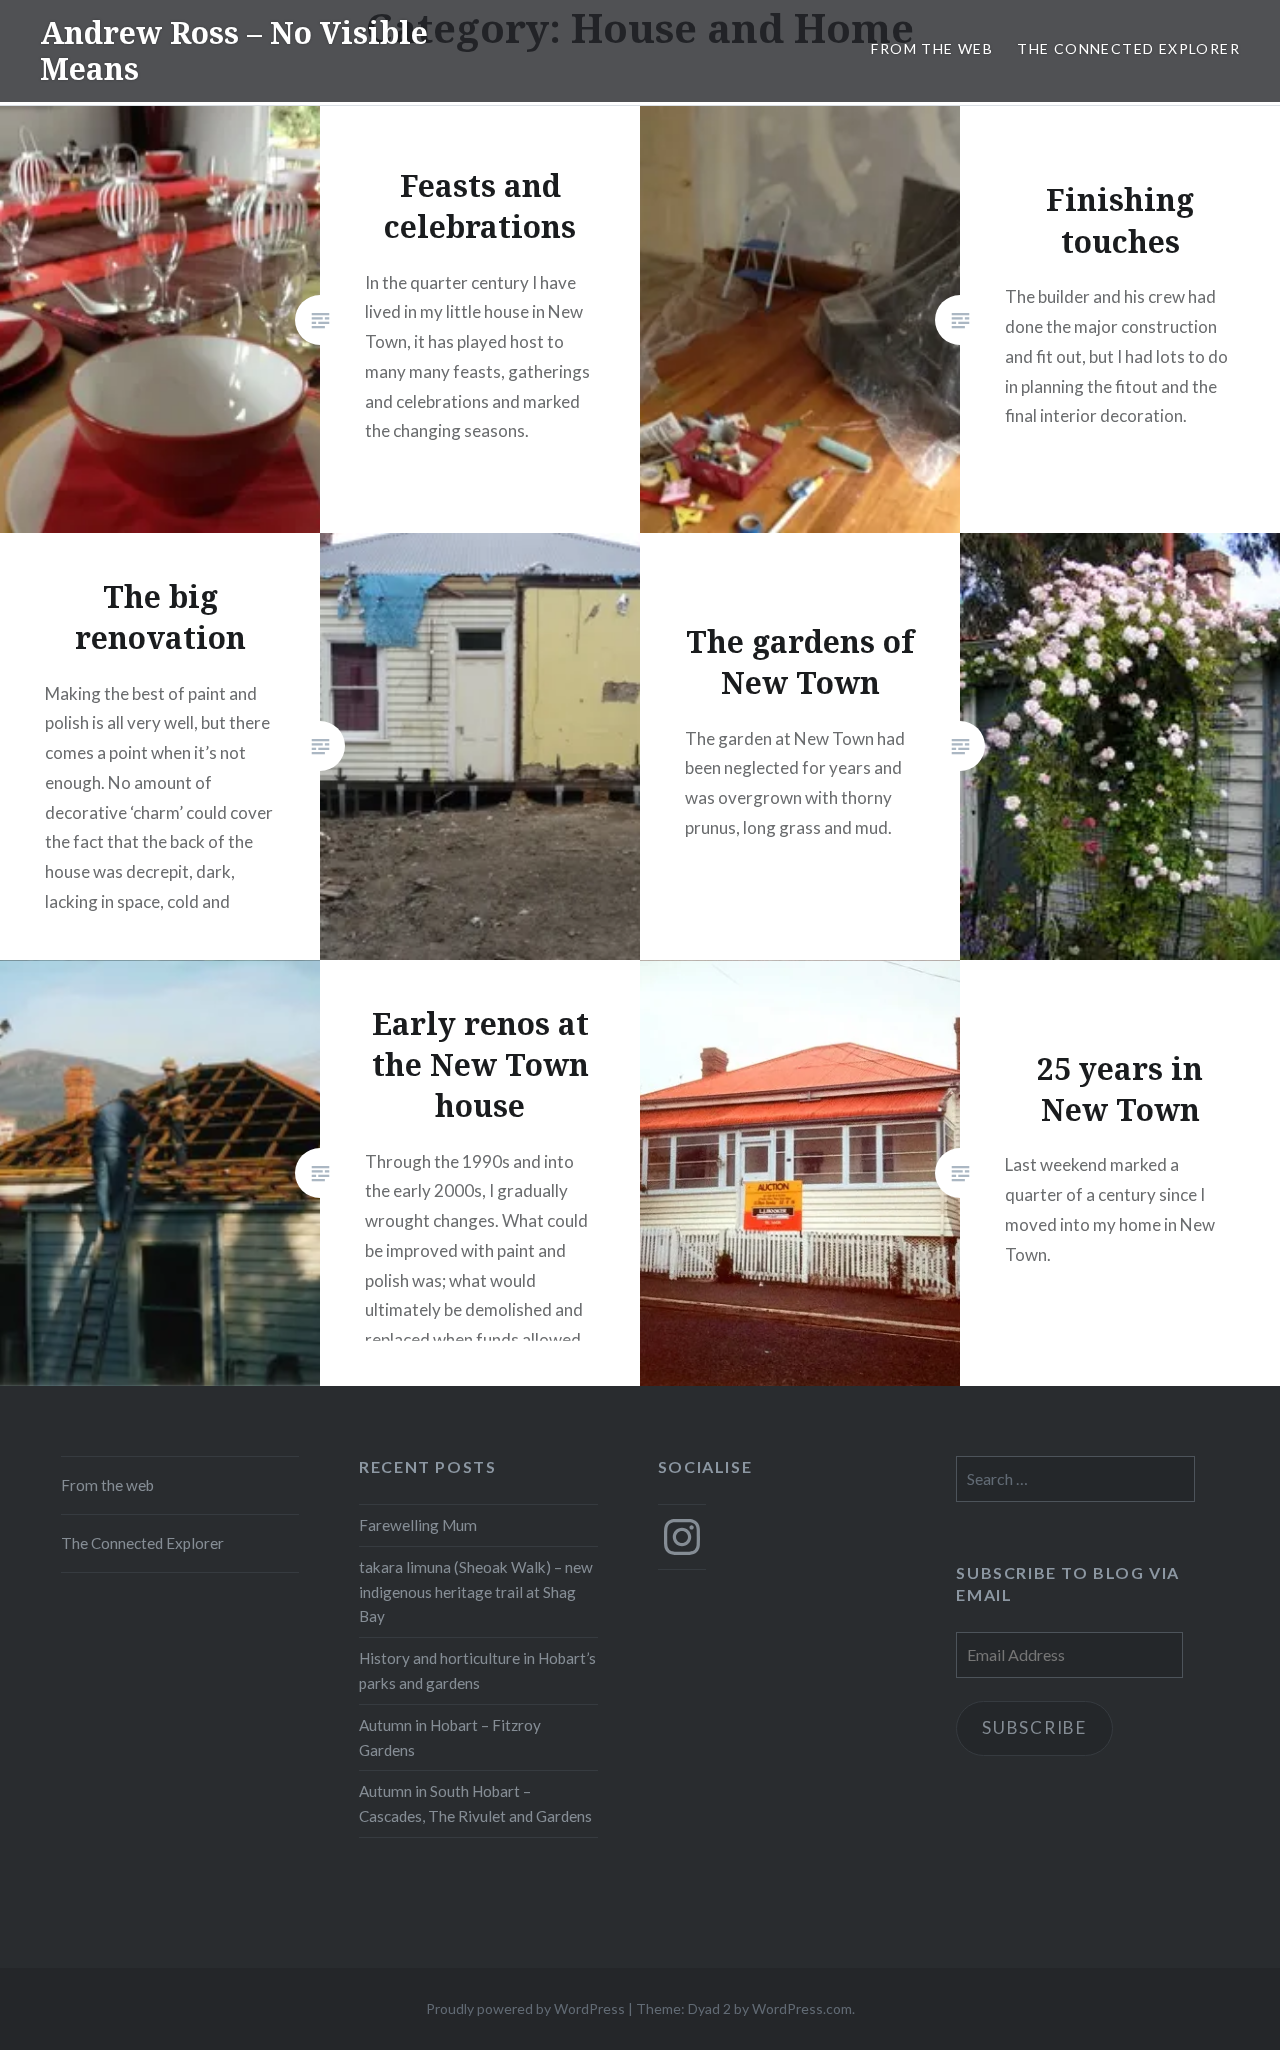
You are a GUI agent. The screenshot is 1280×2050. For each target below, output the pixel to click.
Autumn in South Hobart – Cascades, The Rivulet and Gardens (475, 1803)
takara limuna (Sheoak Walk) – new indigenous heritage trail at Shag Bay (476, 1592)
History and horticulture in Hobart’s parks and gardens (477, 1670)
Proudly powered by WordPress (525, 2008)
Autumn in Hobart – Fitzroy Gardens (450, 1737)
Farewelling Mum (418, 1525)
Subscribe (1034, 1727)
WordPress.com (802, 2008)
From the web (932, 48)
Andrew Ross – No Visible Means (234, 50)
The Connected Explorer (1128, 48)
